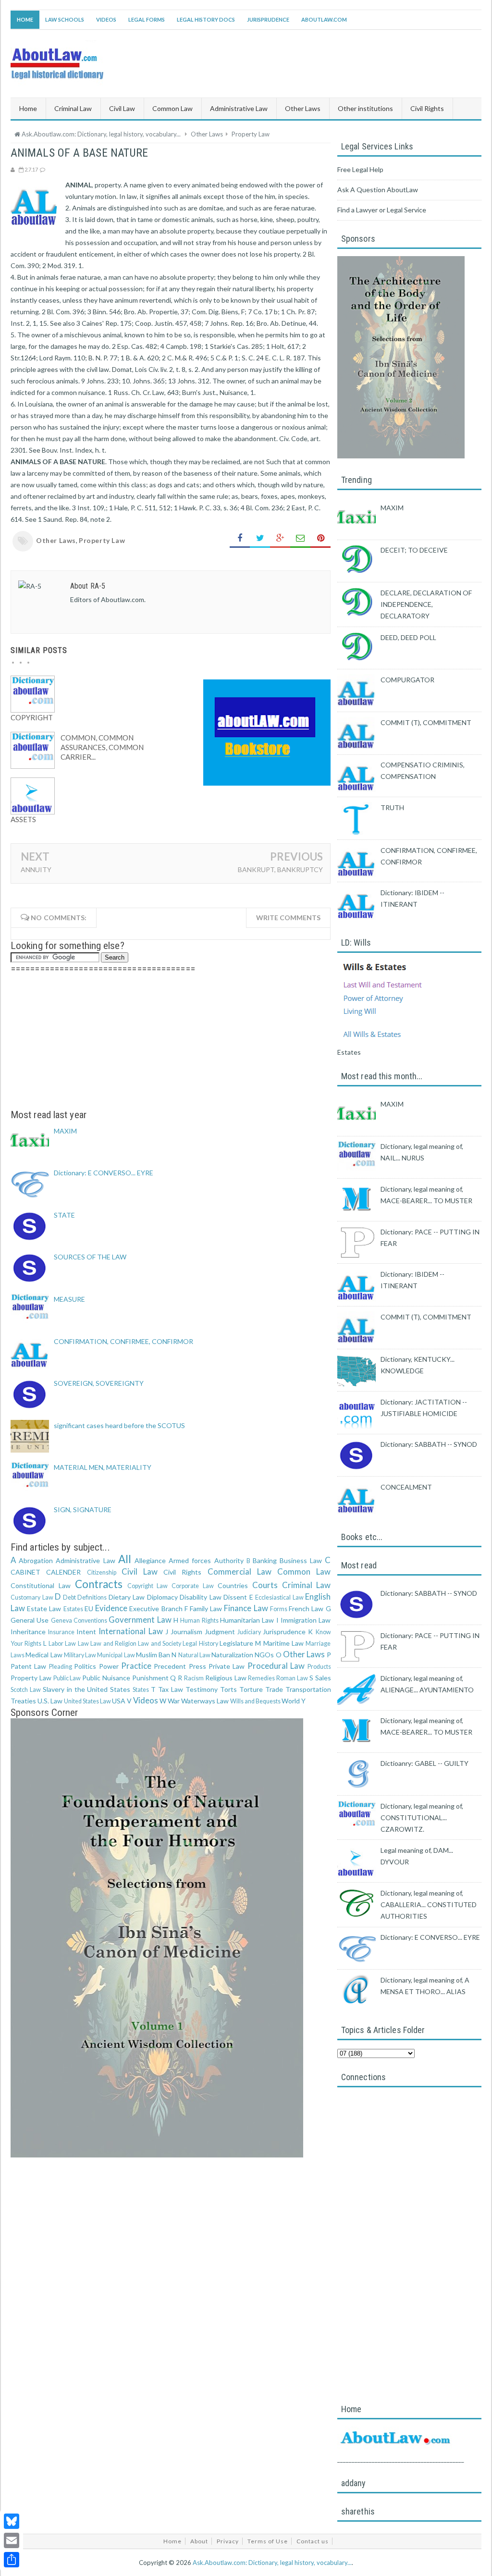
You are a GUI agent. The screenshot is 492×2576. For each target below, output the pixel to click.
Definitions (92, 1597)
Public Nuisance (106, 1678)
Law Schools (65, 19)
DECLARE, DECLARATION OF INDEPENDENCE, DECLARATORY (426, 604)
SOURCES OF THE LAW (90, 1257)
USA (119, 1701)
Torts (228, 1689)
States (141, 1690)
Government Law (140, 1620)
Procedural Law (276, 1666)
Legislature (236, 1643)
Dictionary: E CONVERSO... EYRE (104, 1173)
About (199, 2541)
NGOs (264, 1655)
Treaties (23, 1701)
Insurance (61, 1632)
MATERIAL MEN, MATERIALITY (103, 1467)
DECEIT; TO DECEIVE (414, 550)
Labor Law (62, 1644)
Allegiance (150, 1560)
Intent (86, 1632)
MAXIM (65, 1131)
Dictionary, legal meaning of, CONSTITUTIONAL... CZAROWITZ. (422, 1818)
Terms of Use (268, 2541)
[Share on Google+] (280, 538)
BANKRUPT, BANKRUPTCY (280, 869)
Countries (233, 1585)
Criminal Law (307, 1585)
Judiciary (249, 1632)
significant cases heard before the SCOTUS (119, 1425)
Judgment (220, 1632)
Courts (265, 1585)
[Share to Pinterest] (320, 538)
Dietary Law (127, 1597)
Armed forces (190, 1560)
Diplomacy (162, 1597)
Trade (274, 1689)
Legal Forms (147, 19)
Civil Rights (182, 1572)
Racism (194, 1678)
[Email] (12, 2540)
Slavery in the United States (87, 1689)
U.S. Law (50, 1701)
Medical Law (44, 1655)
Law (83, 1644)
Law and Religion (113, 1644)
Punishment (150, 1678)
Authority (229, 1560)
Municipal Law (116, 1655)
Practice (136, 1666)
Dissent (235, 1597)
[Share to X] (260, 538)
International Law (130, 1631)
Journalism (186, 1632)
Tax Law (171, 1689)
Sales (323, 1678)
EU (89, 1608)
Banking (265, 1560)
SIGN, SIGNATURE (83, 1510)
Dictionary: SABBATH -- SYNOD (429, 1444)
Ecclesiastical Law (279, 1597)
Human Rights (199, 1621)
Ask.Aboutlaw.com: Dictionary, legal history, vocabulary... (272, 2563)
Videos (106, 19)
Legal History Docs (206, 19)
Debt (69, 1597)
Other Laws (56, 540)
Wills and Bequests (255, 1701)
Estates (73, 1609)
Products (319, 1667)
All (125, 1559)
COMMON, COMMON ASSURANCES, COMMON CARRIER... (102, 747)
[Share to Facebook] (240, 538)
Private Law (227, 1666)
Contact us (313, 2541)
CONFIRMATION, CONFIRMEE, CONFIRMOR (123, 1341)
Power (109, 1666)
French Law (306, 1608)
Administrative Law (85, 1560)
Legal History (200, 1644)
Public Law (67, 1678)
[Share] (12, 2560)
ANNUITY (36, 869)
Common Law (304, 1571)
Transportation (308, 1689)
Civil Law (140, 1571)
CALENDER (63, 1572)
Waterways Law (205, 1701)
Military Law (80, 1655)
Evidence (111, 1608)
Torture (251, 1689)
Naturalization (232, 1655)
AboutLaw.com (324, 19)
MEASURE (69, 1299)
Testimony (202, 1689)
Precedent (170, 1666)
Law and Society (160, 1644)
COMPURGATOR (407, 680)
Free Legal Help (360, 169)
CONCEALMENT (406, 1487)
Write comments (288, 918)
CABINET (25, 1572)
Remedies (261, 1678)
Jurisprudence (268, 19)
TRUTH (392, 807)
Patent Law (28, 1666)
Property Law (102, 540)
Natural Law (194, 1655)
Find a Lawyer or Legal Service (382, 210)
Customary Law (32, 1597)
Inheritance (28, 1632)
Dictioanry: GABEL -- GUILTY (424, 1763)
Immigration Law (306, 1620)
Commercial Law (240, 1571)
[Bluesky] (12, 2521)
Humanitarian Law (247, 1620)
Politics (85, 1666)
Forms (279, 1609)
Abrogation (36, 1560)
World (291, 1701)
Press (197, 1666)
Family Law (206, 1608)
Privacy (228, 2541)
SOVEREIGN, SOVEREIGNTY (99, 1383)
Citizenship (102, 1572)
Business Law (301, 1560)
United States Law (87, 1701)
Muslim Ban (153, 1655)
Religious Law (226, 1678)
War (174, 1701)
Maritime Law (283, 1643)
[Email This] (300, 538)
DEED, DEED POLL (408, 637)
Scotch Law (26, 1690)
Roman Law (292, 1678)
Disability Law (201, 1597)
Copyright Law (148, 1586)
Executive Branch (156, 1608)
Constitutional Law (41, 1585)
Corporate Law (193, 1586)
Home (25, 19)
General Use (30, 1620)
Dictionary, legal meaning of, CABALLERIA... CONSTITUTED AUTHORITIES (429, 1904)
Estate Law (44, 1608)
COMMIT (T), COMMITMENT (426, 722)
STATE (64, 1215)
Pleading (61, 1667)
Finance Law (246, 1608)
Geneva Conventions (79, 1621)
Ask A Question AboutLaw (378, 190)
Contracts (99, 1584)
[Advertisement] (171, 1042)
